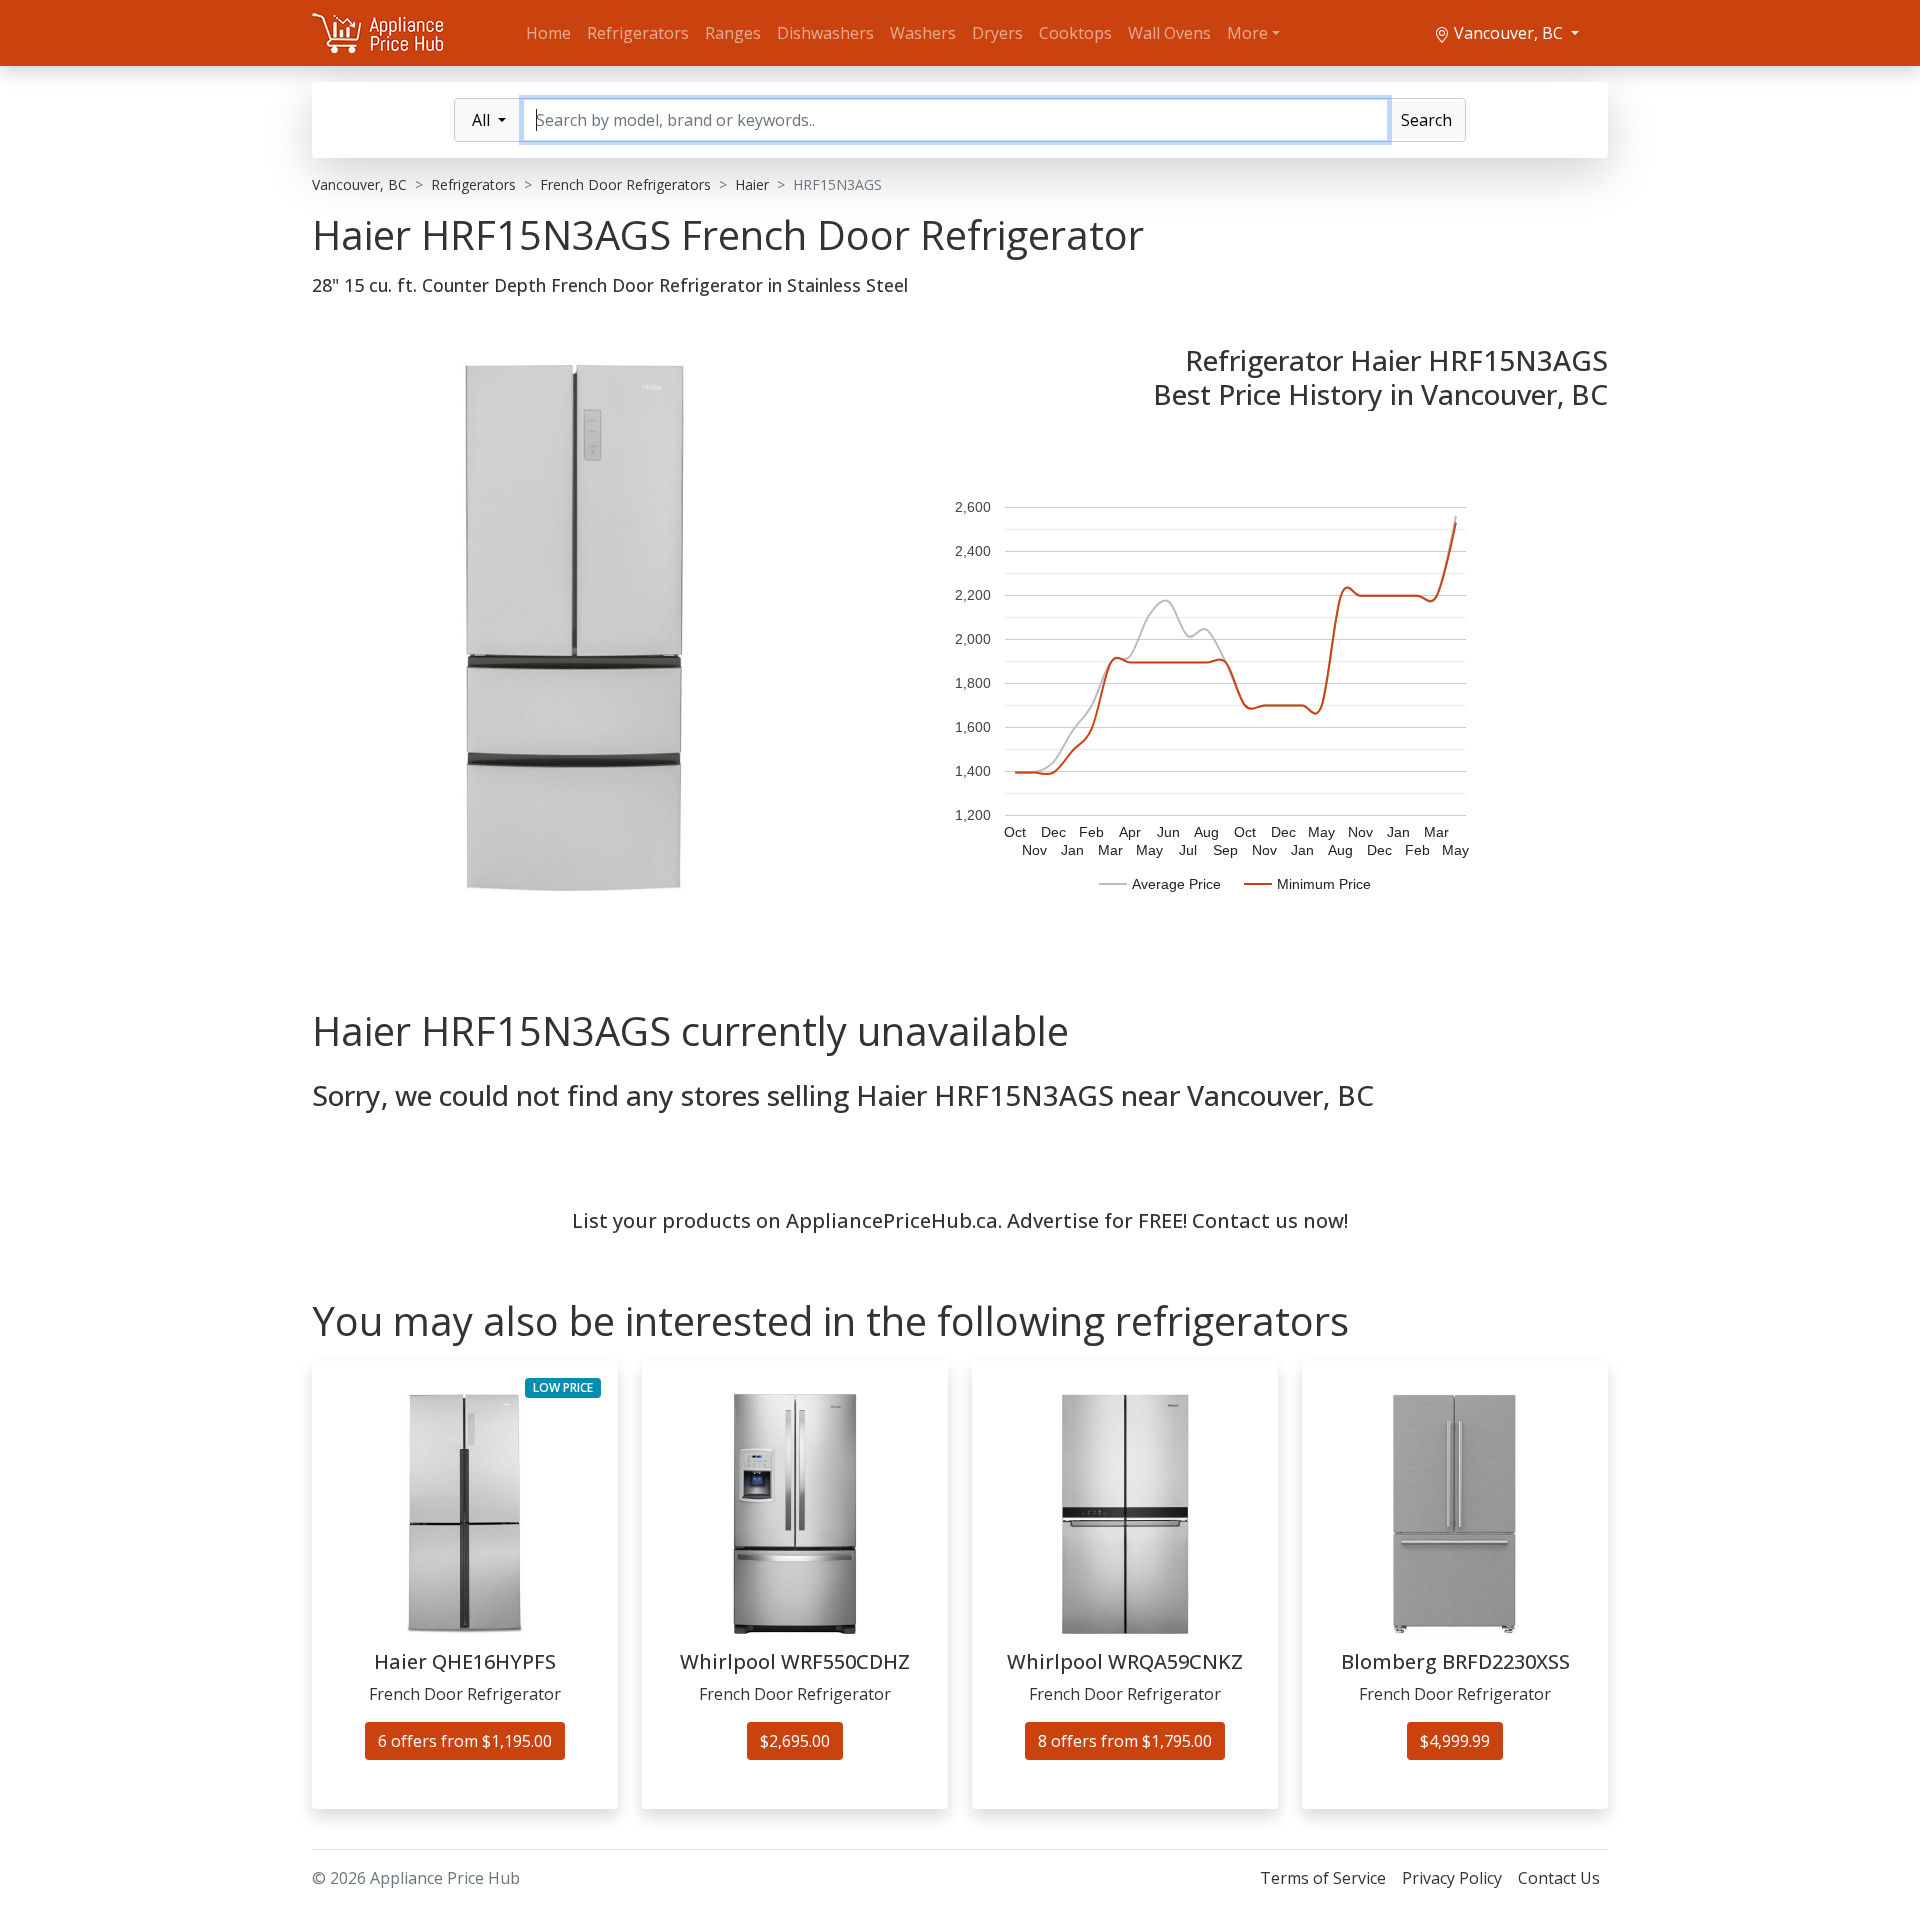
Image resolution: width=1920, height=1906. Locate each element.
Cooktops (1075, 33)
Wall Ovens (1169, 33)
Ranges (733, 33)
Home (548, 33)
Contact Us (1559, 1878)
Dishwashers (825, 33)
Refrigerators (638, 33)
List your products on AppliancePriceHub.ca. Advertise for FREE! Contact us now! (960, 1220)
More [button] (1247, 33)
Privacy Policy (1452, 1878)
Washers (923, 33)
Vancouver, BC (1508, 33)
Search (1426, 120)
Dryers (997, 33)
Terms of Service (1323, 1878)
